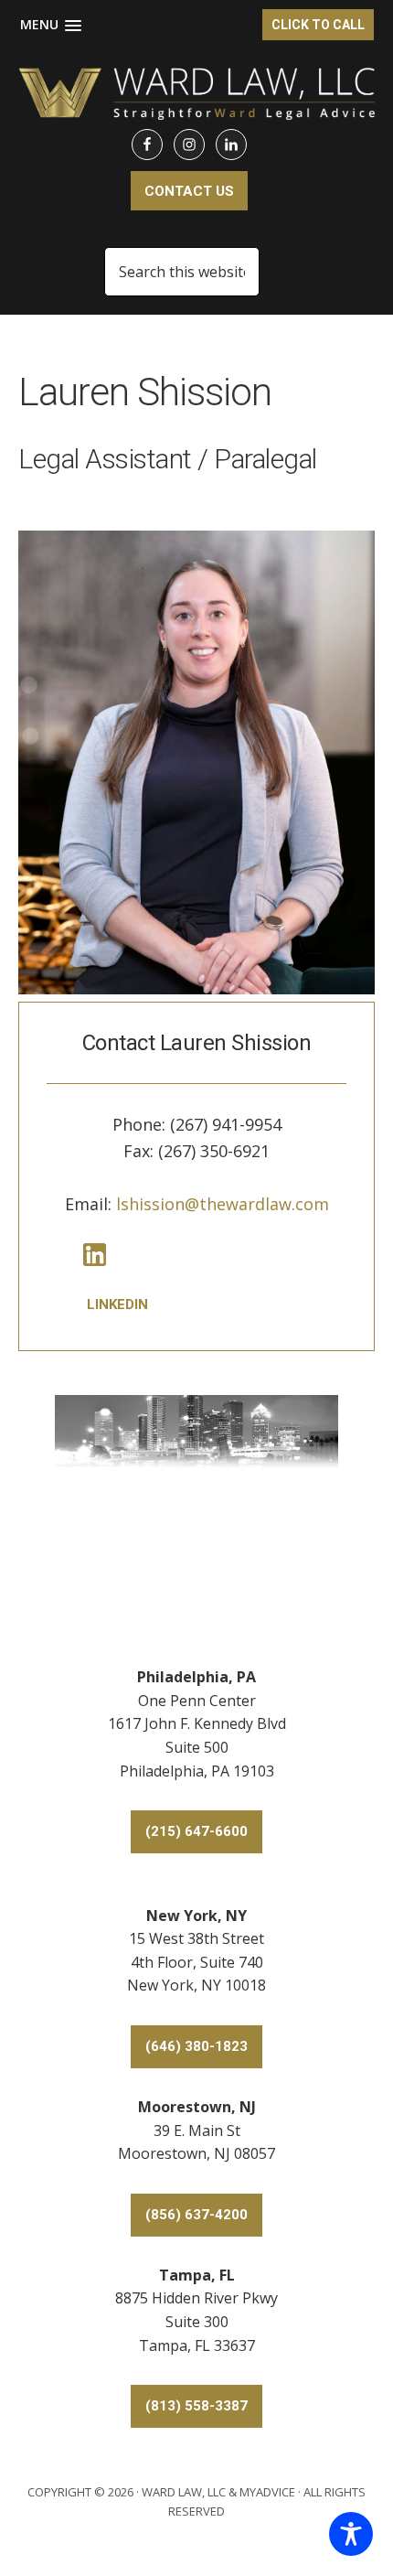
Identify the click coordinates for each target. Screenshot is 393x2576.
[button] (51, 25)
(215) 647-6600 (196, 1831)
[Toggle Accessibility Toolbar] (351, 2534)
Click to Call (318, 25)
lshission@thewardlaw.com (223, 1204)
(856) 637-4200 (196, 2215)
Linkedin (117, 1304)
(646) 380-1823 (196, 2046)
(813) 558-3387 (196, 2406)
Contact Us (189, 191)
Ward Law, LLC (184, 2492)
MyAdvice (267, 2492)
